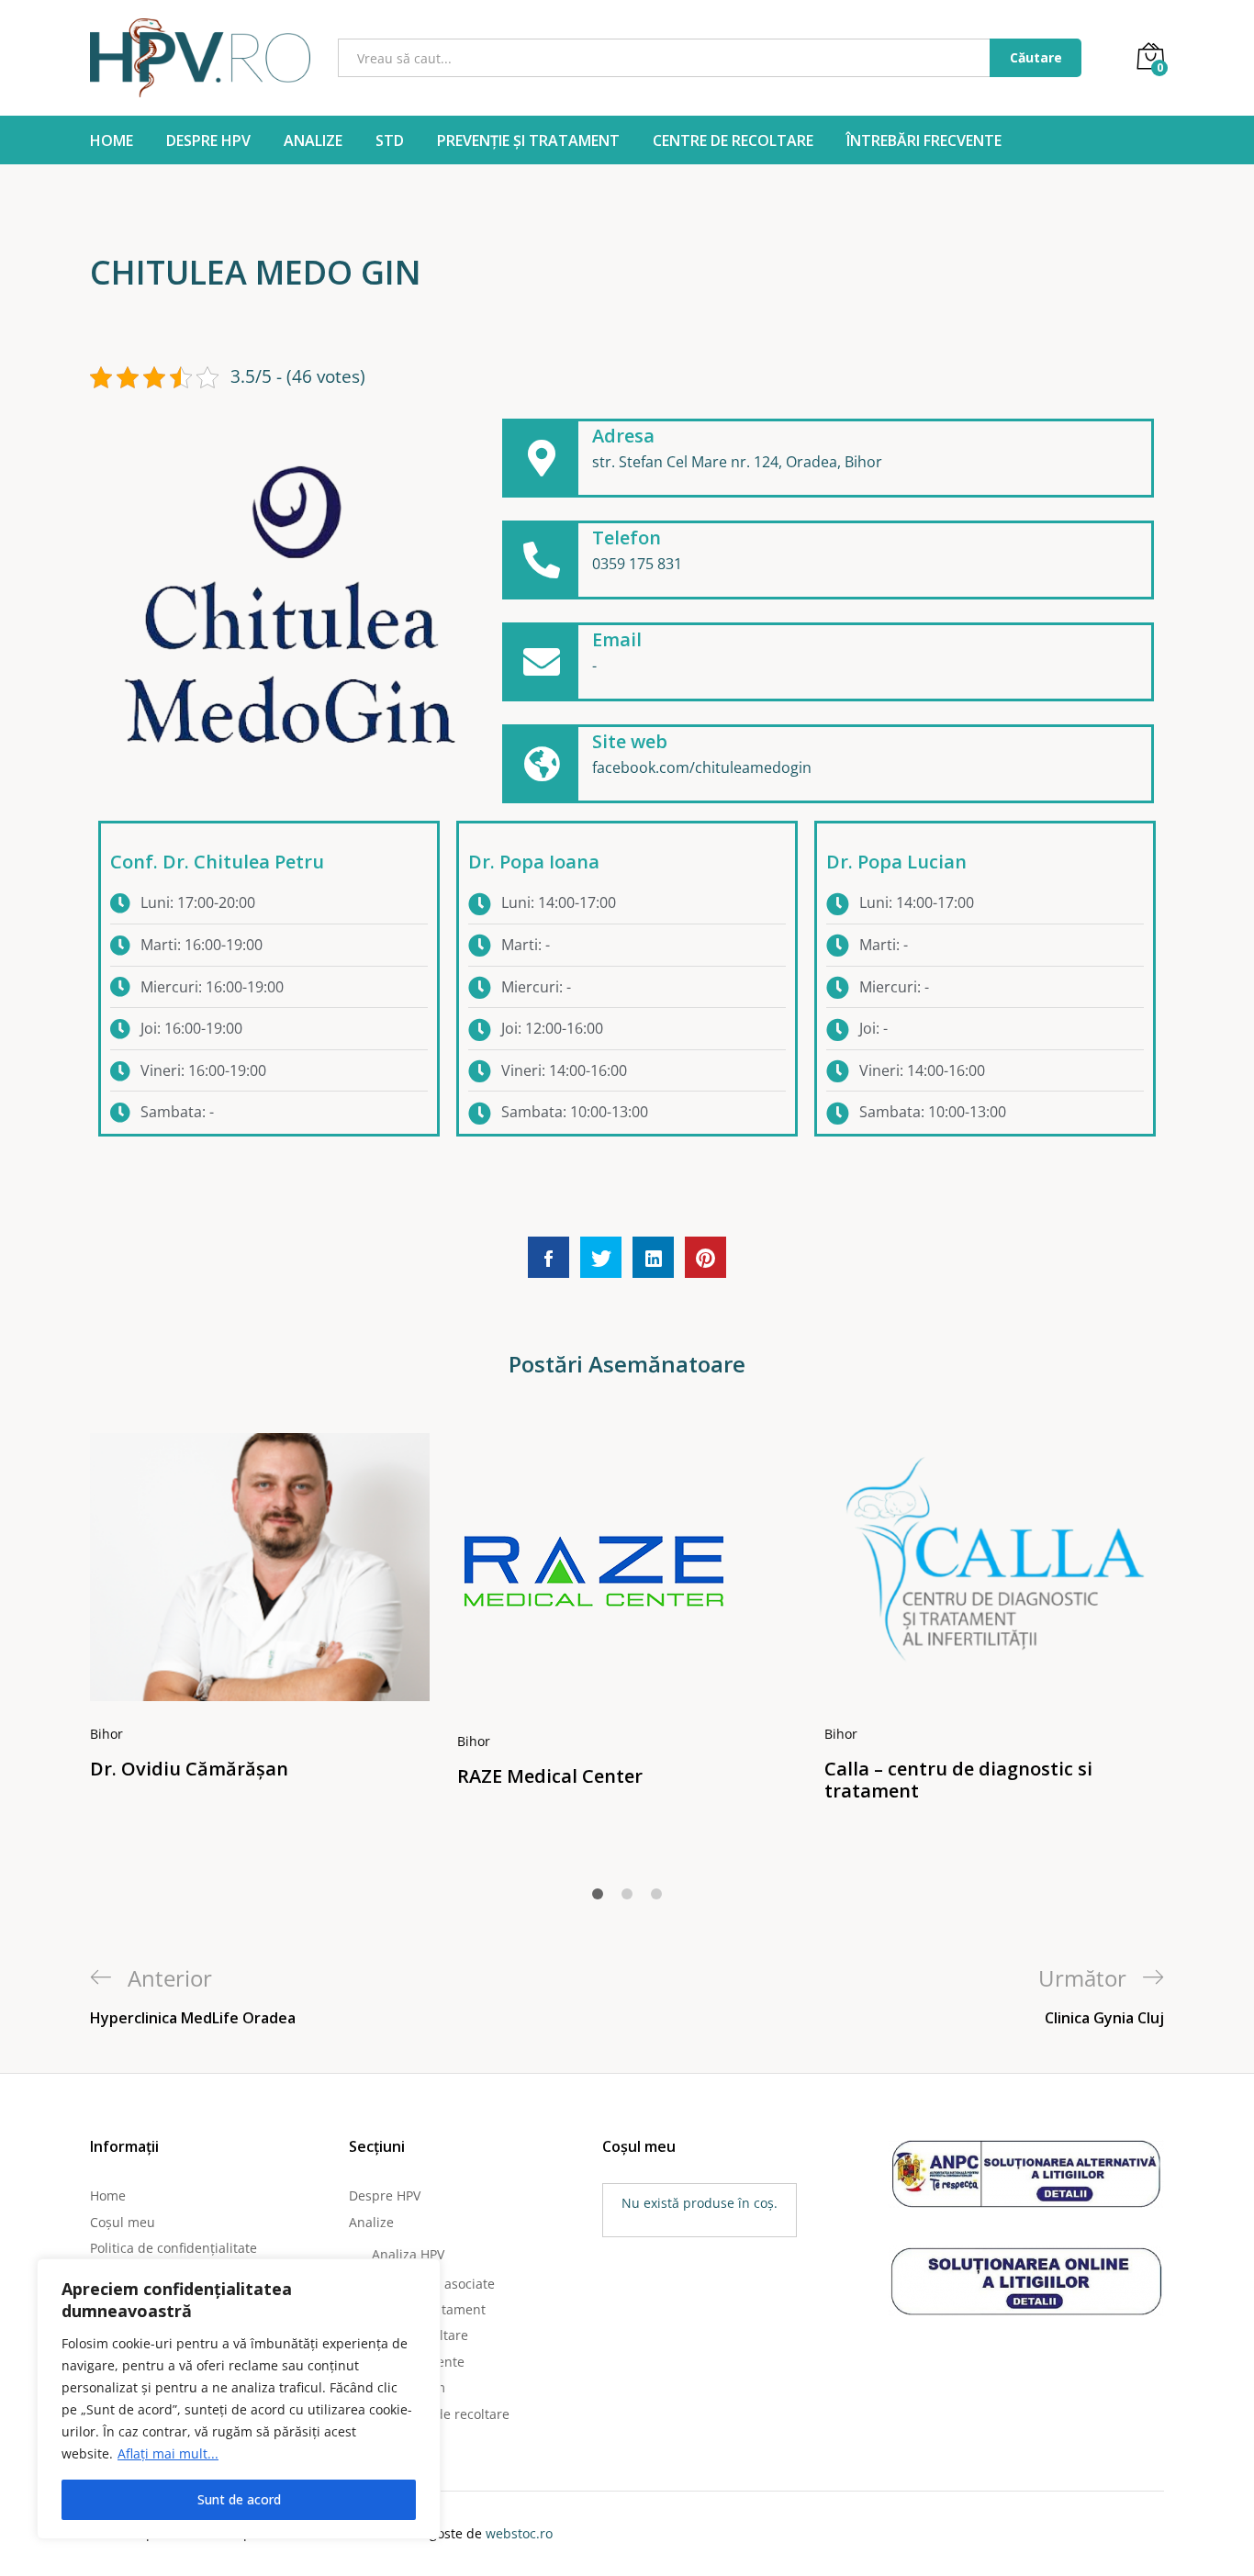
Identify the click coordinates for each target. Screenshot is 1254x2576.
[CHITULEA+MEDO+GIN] (601, 1257)
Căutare (1036, 57)
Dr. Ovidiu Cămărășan (189, 1769)
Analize (371, 2222)
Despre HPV (208, 140)
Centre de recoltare (733, 140)
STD (390, 140)
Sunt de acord (239, 2499)
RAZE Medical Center (550, 1776)
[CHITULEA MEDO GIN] (549, 1257)
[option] (260, 1616)
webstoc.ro (519, 2533)
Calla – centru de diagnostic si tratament (958, 1780)
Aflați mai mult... (168, 2453)
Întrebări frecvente (924, 140)
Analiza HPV (408, 2254)
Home (112, 140)
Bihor (106, 1734)
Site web (630, 741)
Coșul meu (123, 2222)
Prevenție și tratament (528, 140)
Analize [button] (313, 140)
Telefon (627, 538)
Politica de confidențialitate (174, 2248)
